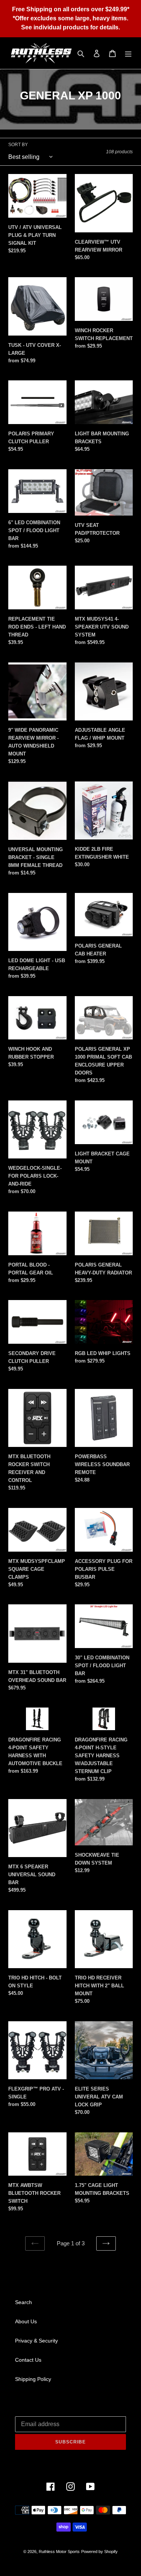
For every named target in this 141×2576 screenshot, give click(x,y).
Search (23, 2302)
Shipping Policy (33, 2379)
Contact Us (28, 2360)
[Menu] (128, 53)
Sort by (18, 145)
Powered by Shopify (99, 2552)
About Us (26, 2321)
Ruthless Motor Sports (59, 2552)
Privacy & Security (36, 2341)
